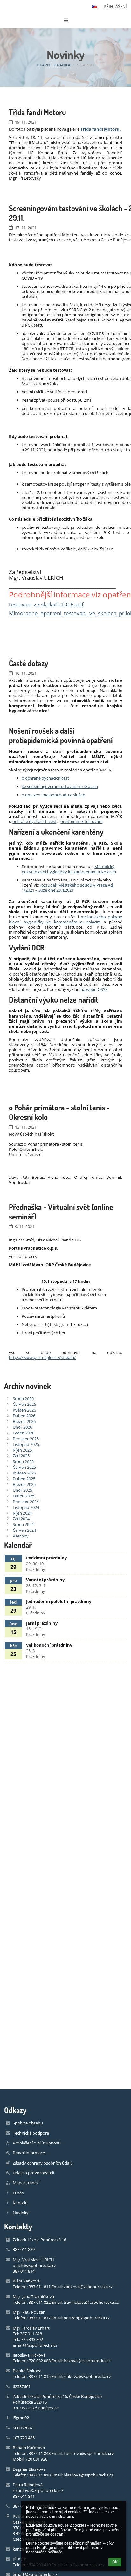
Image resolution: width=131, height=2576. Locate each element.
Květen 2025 (24, 1473)
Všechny (21, 1536)
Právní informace (29, 2153)
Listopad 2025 (26, 1444)
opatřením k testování (81, 821)
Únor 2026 (22, 1427)
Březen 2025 (24, 1484)
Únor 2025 (22, 1490)
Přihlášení (115, 6)
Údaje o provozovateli (33, 2173)
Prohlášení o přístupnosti (37, 2143)
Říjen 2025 (22, 1450)
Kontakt (20, 2203)
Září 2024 (21, 1519)
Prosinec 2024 (26, 1502)
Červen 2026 (24, 1404)
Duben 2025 (24, 1479)
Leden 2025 (24, 1496)
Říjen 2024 (22, 1513)
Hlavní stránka (53, 65)
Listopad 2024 (26, 1507)
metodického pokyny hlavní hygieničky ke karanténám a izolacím (65, 919)
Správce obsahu (28, 2123)
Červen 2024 (24, 1530)
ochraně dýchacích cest (34, 821)
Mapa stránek (26, 2183)
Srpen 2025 (23, 1461)
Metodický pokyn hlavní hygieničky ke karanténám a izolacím (69, 869)
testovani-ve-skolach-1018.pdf (46, 604)
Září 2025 (21, 1456)
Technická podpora (31, 2133)
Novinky (85, 65)
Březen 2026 (24, 1421)
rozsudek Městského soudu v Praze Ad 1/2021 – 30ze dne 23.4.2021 (67, 887)
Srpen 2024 (23, 1524)
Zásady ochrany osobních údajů (43, 2163)
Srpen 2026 (23, 1398)
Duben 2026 (24, 1416)
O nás (18, 2193)
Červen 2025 (24, 1467)
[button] (94, 6)
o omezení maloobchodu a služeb (53, 795)
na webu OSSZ (94, 989)
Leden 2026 (24, 1433)
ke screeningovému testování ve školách (60, 786)
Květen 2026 (24, 1410)
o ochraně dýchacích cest (45, 778)
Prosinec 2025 (26, 1439)
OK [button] (115, 2562)
